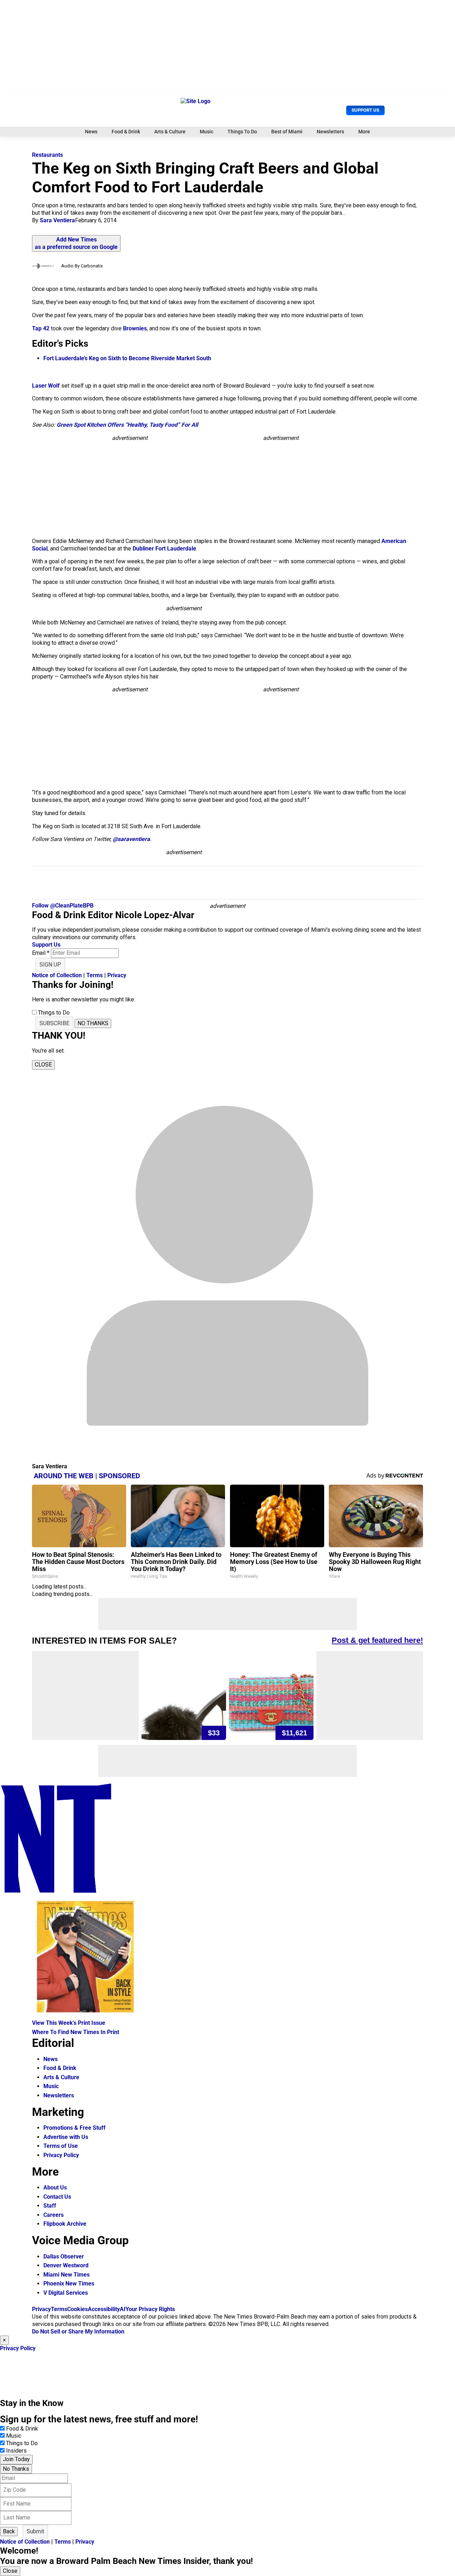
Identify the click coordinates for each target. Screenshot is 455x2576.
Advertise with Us (66, 2137)
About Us (55, 2188)
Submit (35, 2531)
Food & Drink (126, 132)
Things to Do (22, 2443)
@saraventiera (131, 839)
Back (9, 2531)
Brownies (135, 328)
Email (41, 953)
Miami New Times (66, 2275)
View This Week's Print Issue (69, 2023)
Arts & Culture (170, 132)
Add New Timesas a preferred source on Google (76, 243)
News (91, 132)
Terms (95, 975)
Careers (53, 2215)
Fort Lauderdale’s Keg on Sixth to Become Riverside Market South (127, 358)
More (364, 132)
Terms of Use (61, 2146)
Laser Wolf (46, 386)
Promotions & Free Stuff (74, 2128)
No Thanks (16, 2469)
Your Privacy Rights (150, 2309)
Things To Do (242, 132)
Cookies (77, 2309)
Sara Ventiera (57, 220)
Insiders (16, 2451)
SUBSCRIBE (54, 1023)
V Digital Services (66, 2293)
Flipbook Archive (65, 2224)
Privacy (117, 975)
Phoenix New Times (69, 2284)
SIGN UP (50, 965)
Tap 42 (41, 328)
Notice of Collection (57, 975)
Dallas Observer (64, 2256)
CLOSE (43, 1065)
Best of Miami (287, 132)
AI (123, 2309)
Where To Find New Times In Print (76, 2032)
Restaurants (47, 155)
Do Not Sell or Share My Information (78, 2332)
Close (10, 2571)
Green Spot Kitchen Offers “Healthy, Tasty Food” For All (127, 425)
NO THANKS (93, 1023)
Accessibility (104, 2309)
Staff (50, 2206)
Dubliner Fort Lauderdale (164, 549)
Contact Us (57, 2197)
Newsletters (330, 132)
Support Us (365, 110)
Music (207, 132)
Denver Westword (66, 2265)
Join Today (16, 2459)
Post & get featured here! (377, 1640)
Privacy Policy (61, 2155)
